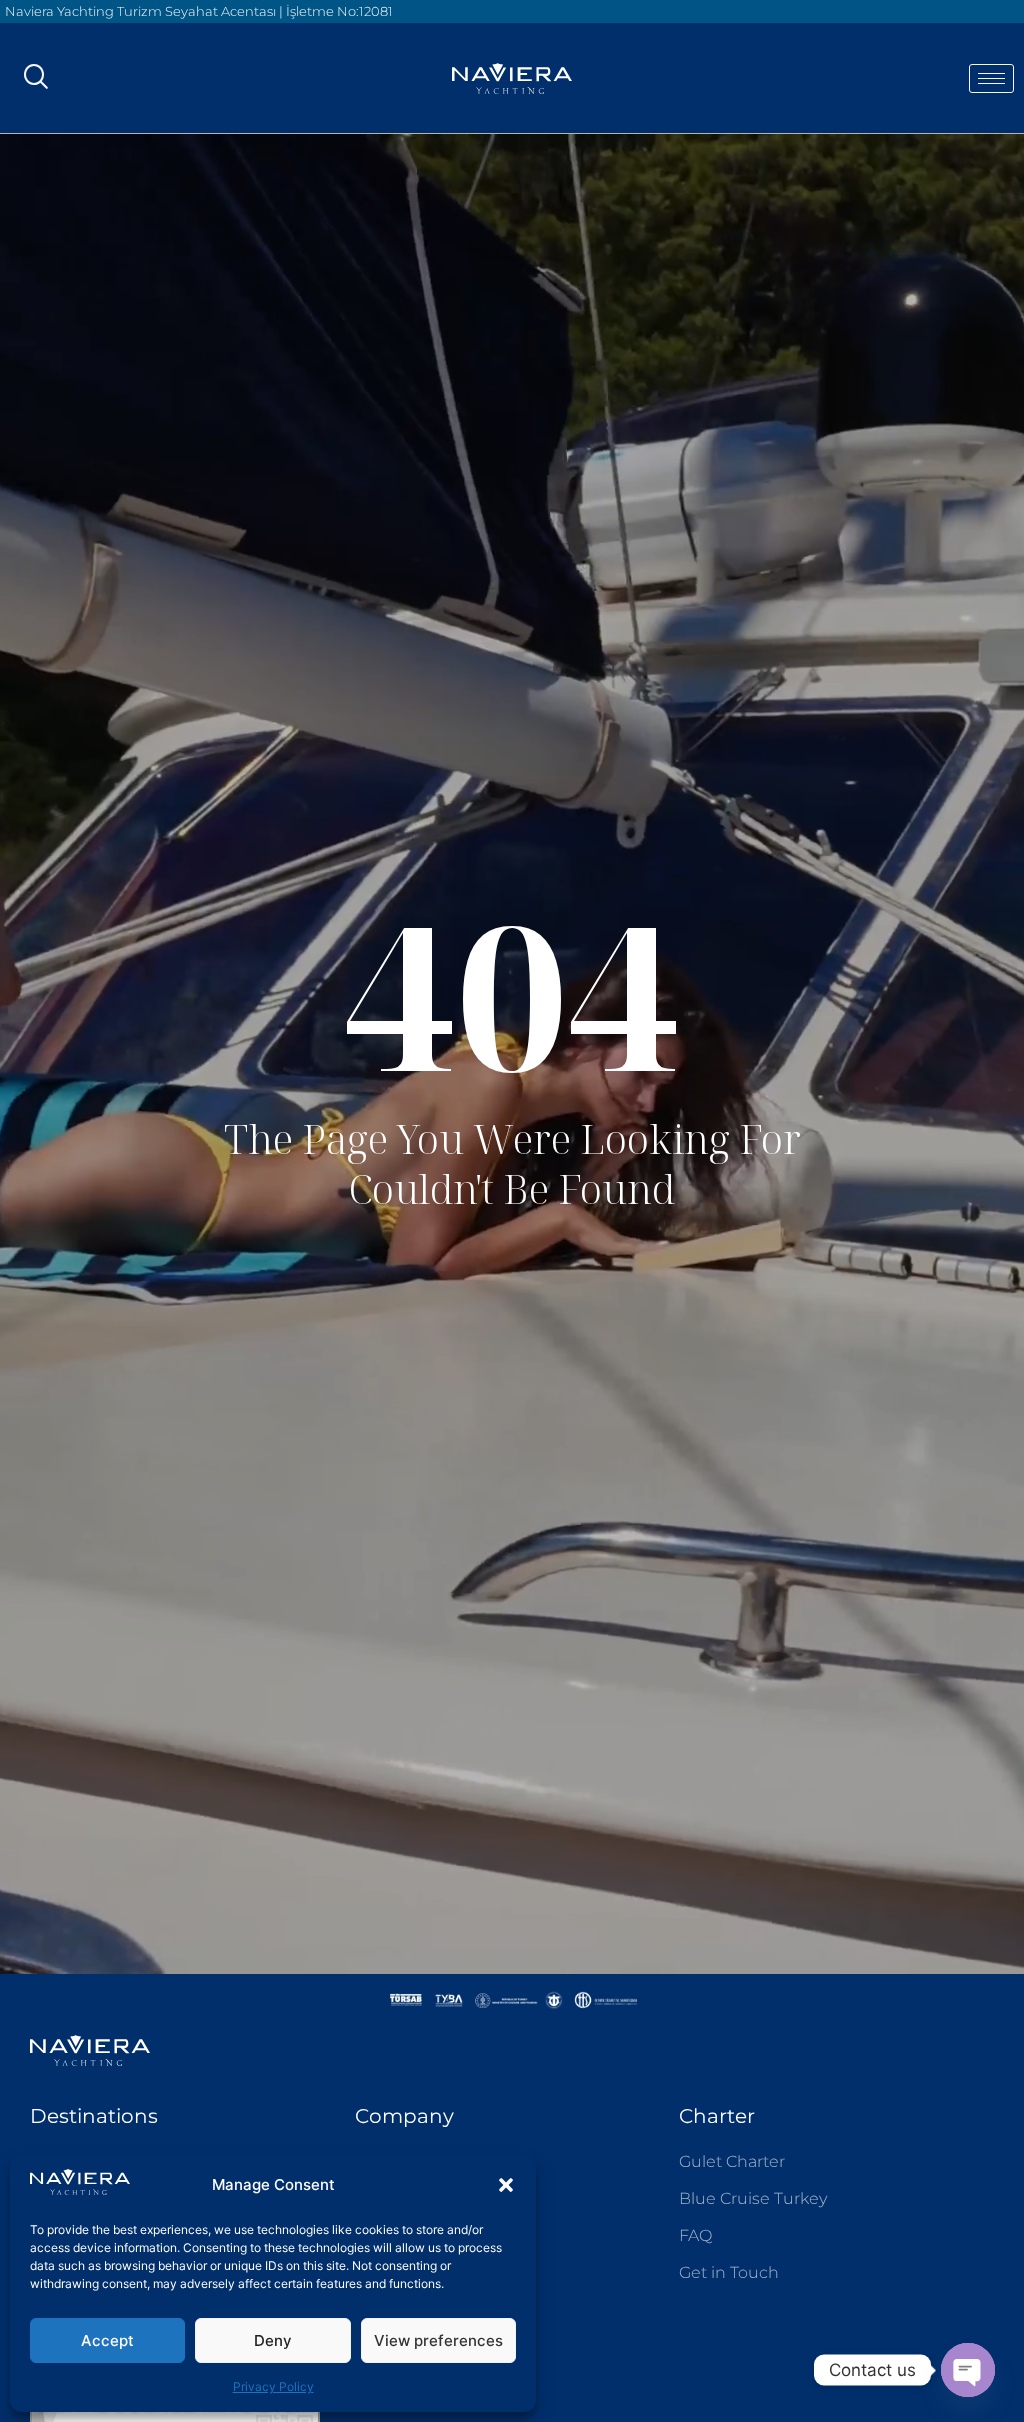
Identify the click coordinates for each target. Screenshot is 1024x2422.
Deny (273, 2340)
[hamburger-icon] (991, 78)
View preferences (438, 2340)
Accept (107, 2340)
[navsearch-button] (35, 78)
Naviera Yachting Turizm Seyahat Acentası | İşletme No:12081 (199, 11)
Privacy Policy (273, 2386)
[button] (506, 2185)
